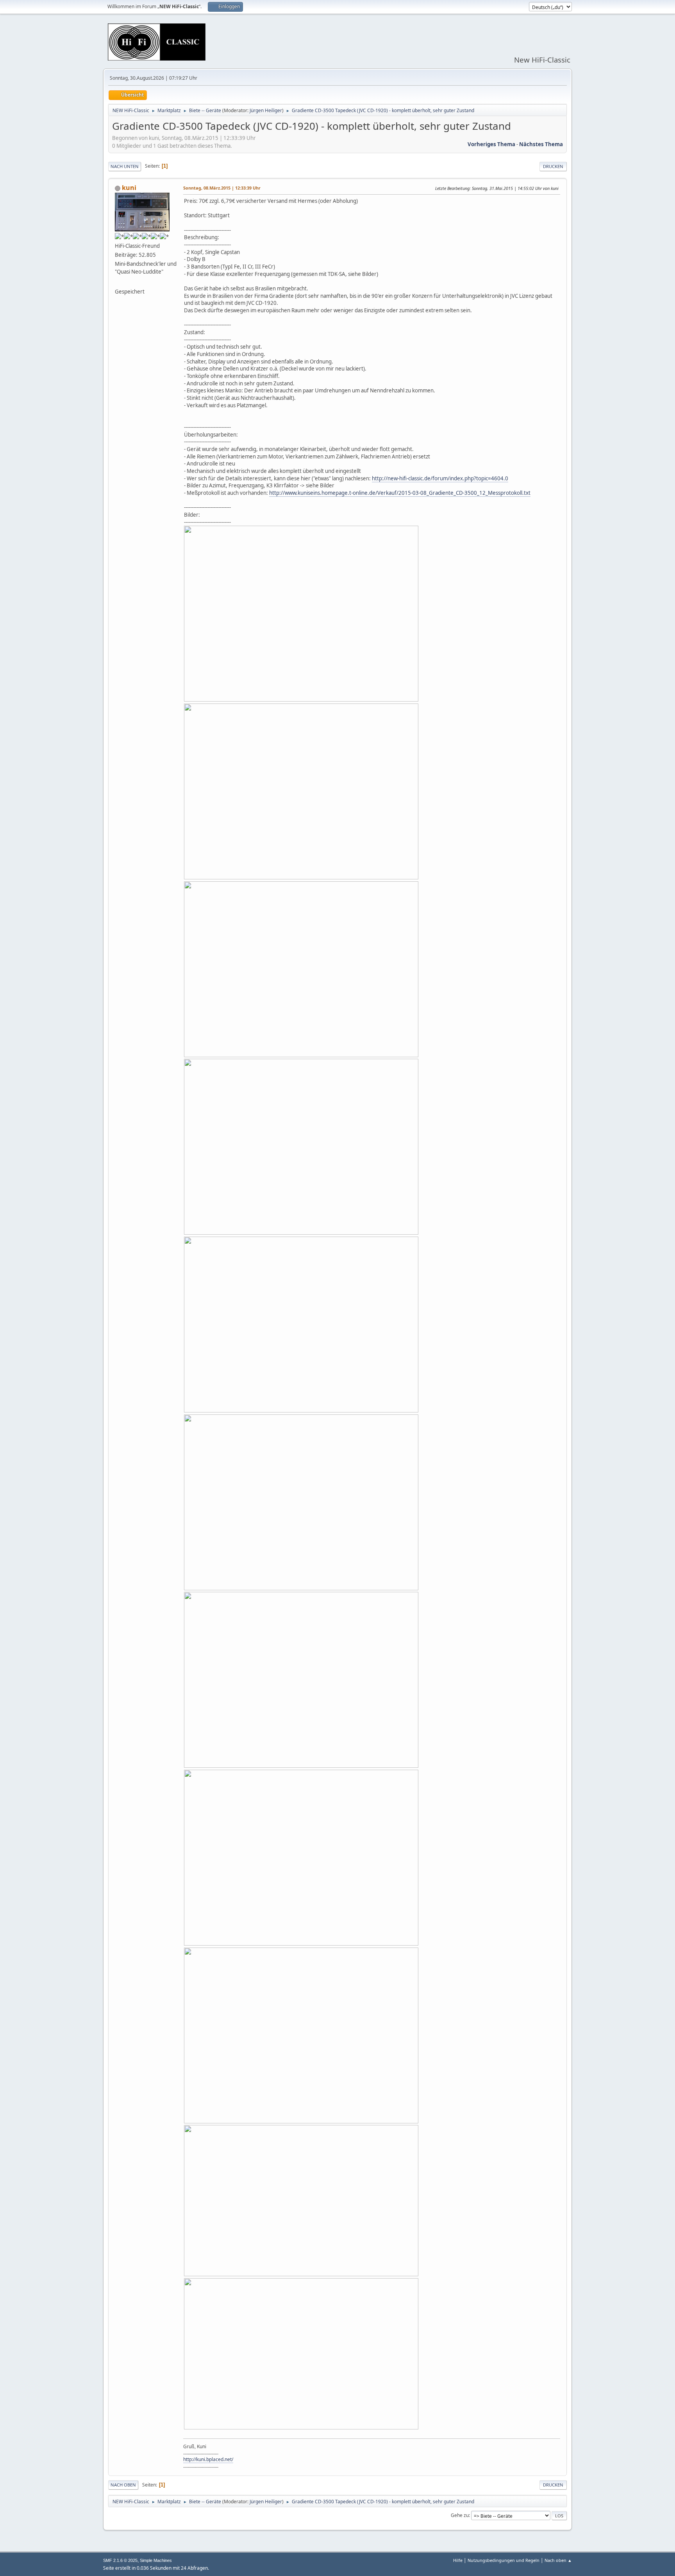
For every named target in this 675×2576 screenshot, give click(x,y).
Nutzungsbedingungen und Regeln (504, 2560)
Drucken (553, 166)
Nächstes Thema (541, 144)
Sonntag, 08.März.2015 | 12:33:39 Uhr (222, 188)
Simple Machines (156, 2560)
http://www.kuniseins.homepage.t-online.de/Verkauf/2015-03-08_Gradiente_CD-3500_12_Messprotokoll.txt (400, 493)
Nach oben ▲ (558, 2560)
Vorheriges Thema (491, 144)
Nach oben (123, 2485)
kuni (129, 188)
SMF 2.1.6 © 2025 (120, 2560)
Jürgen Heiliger (266, 110)
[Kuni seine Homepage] (118, 282)
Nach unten (125, 166)
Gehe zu (460, 2515)
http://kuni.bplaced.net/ (208, 2459)
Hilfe (458, 2560)
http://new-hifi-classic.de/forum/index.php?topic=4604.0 (440, 478)
